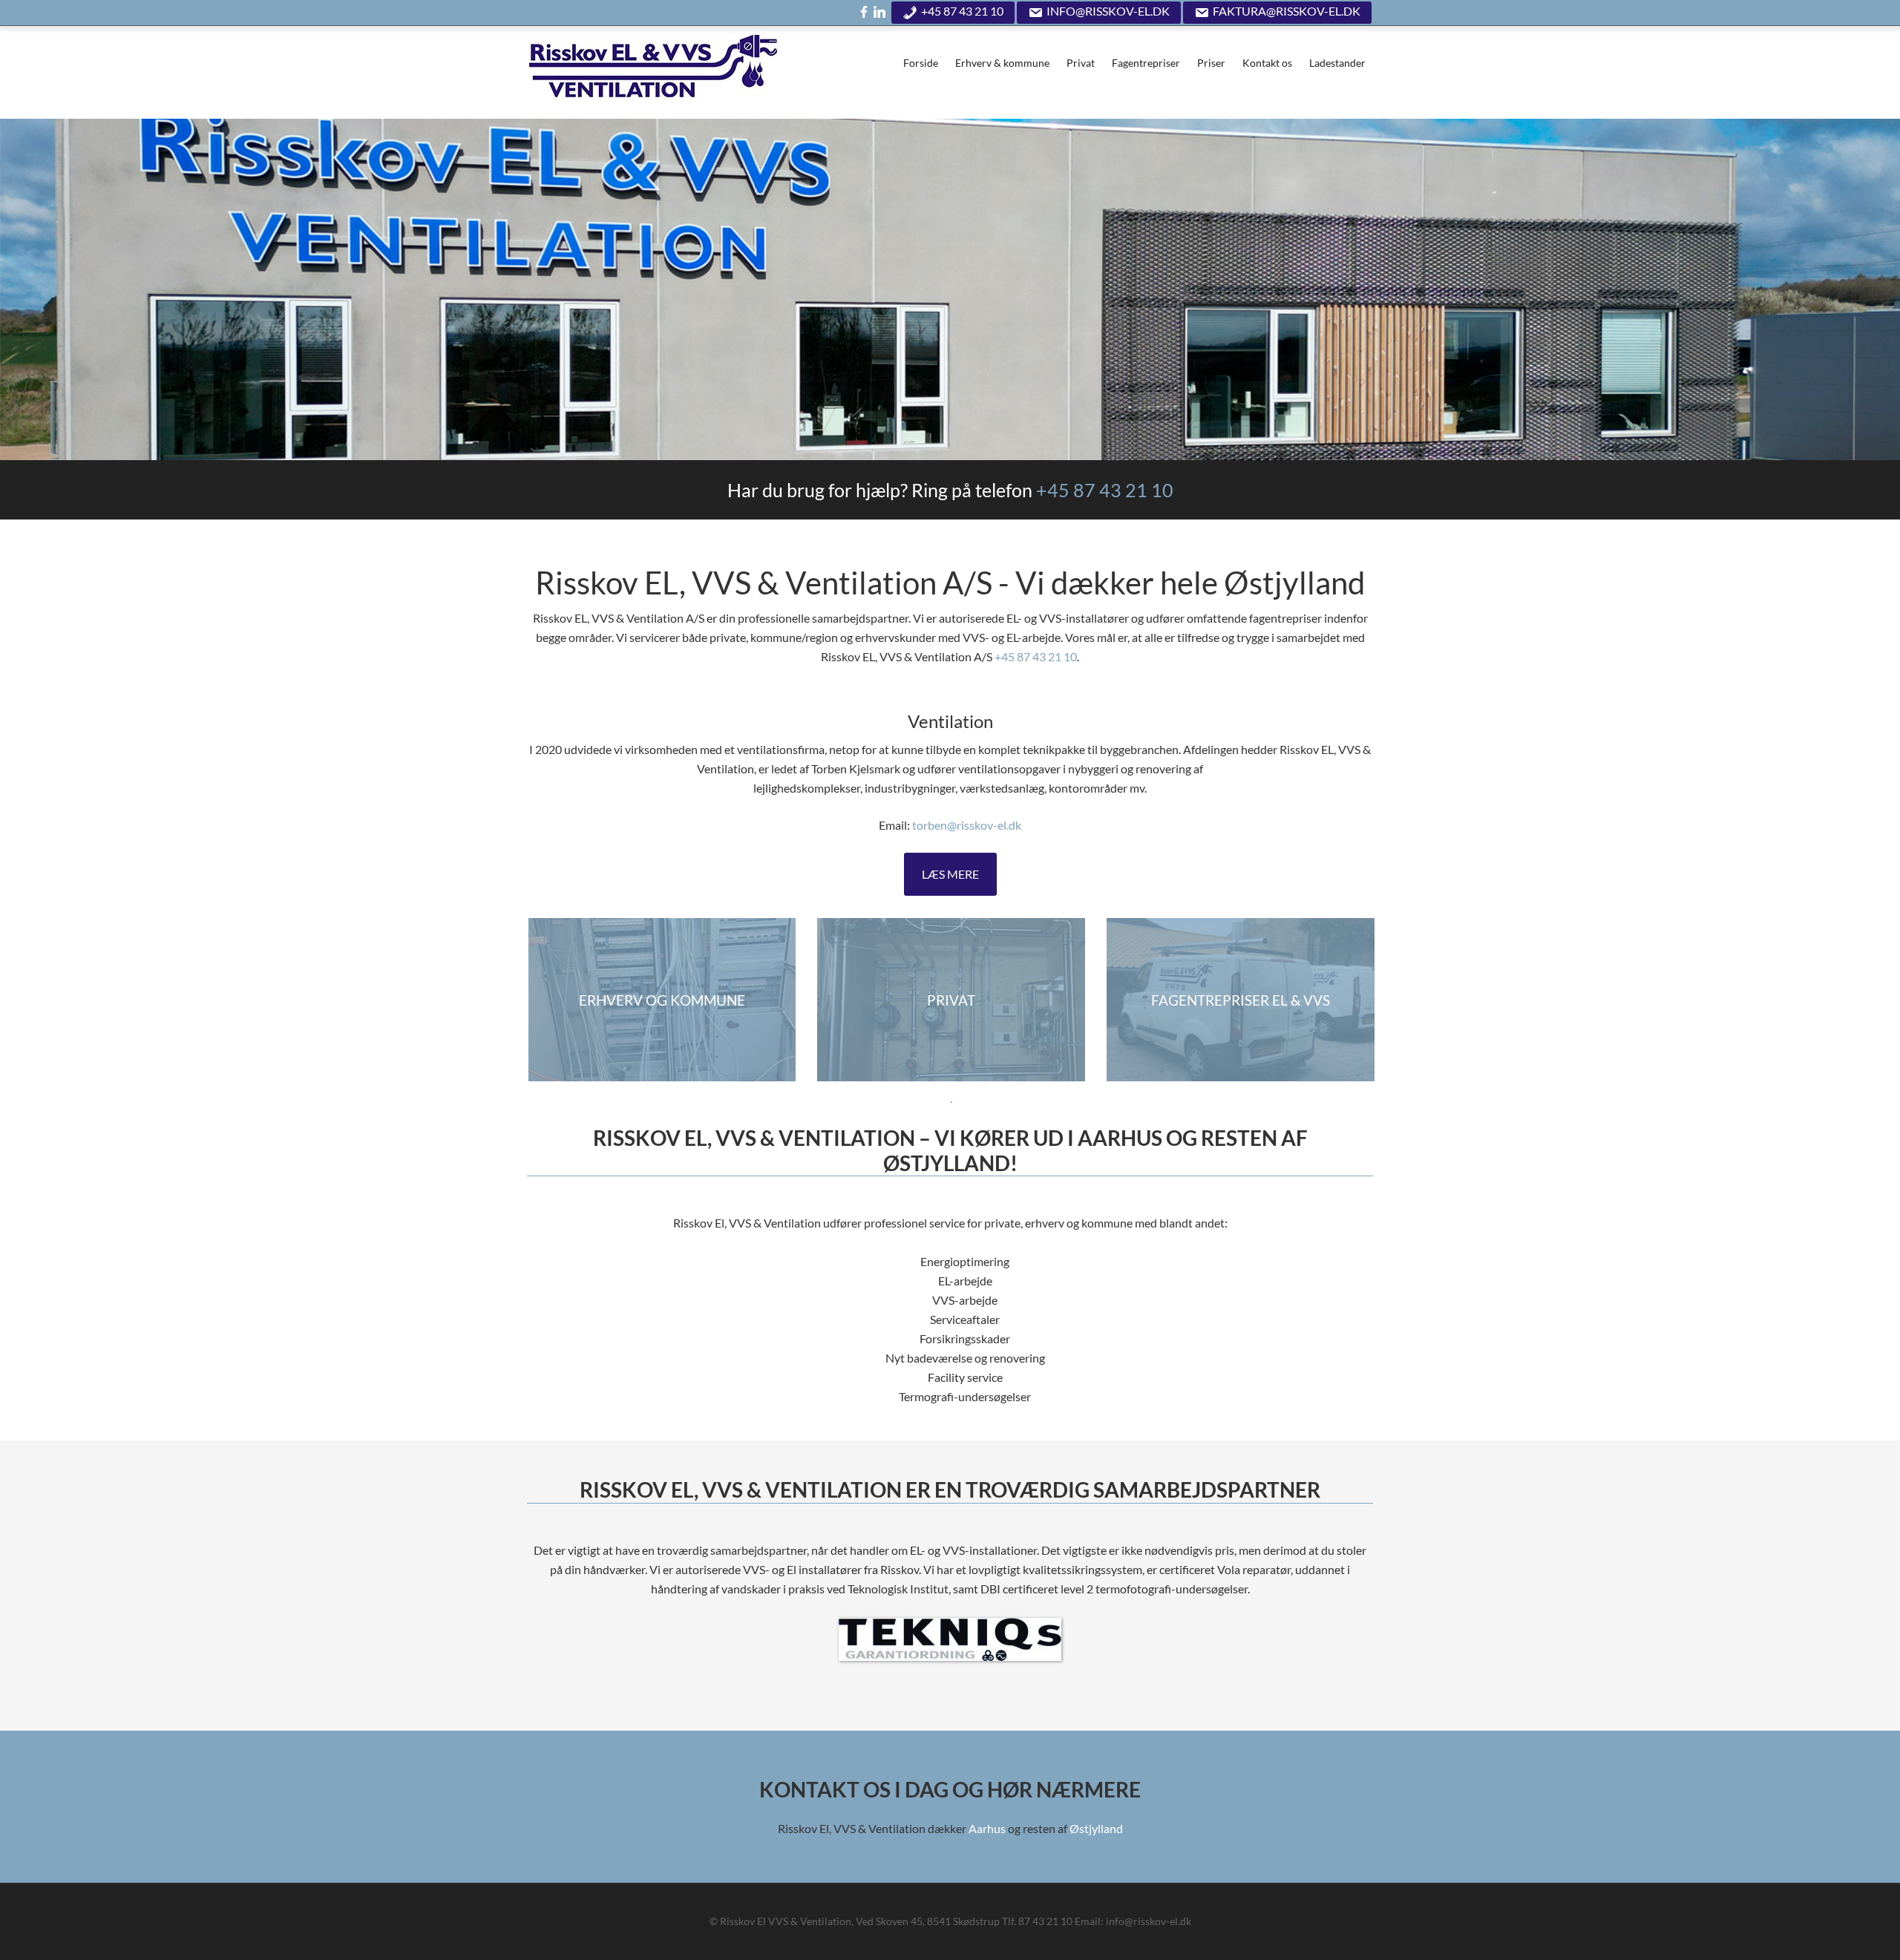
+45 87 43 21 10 (962, 11)
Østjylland (1096, 1828)
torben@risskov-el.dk (967, 825)
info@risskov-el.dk (1108, 11)
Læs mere (950, 874)
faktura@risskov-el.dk (1287, 11)
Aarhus (987, 1828)
